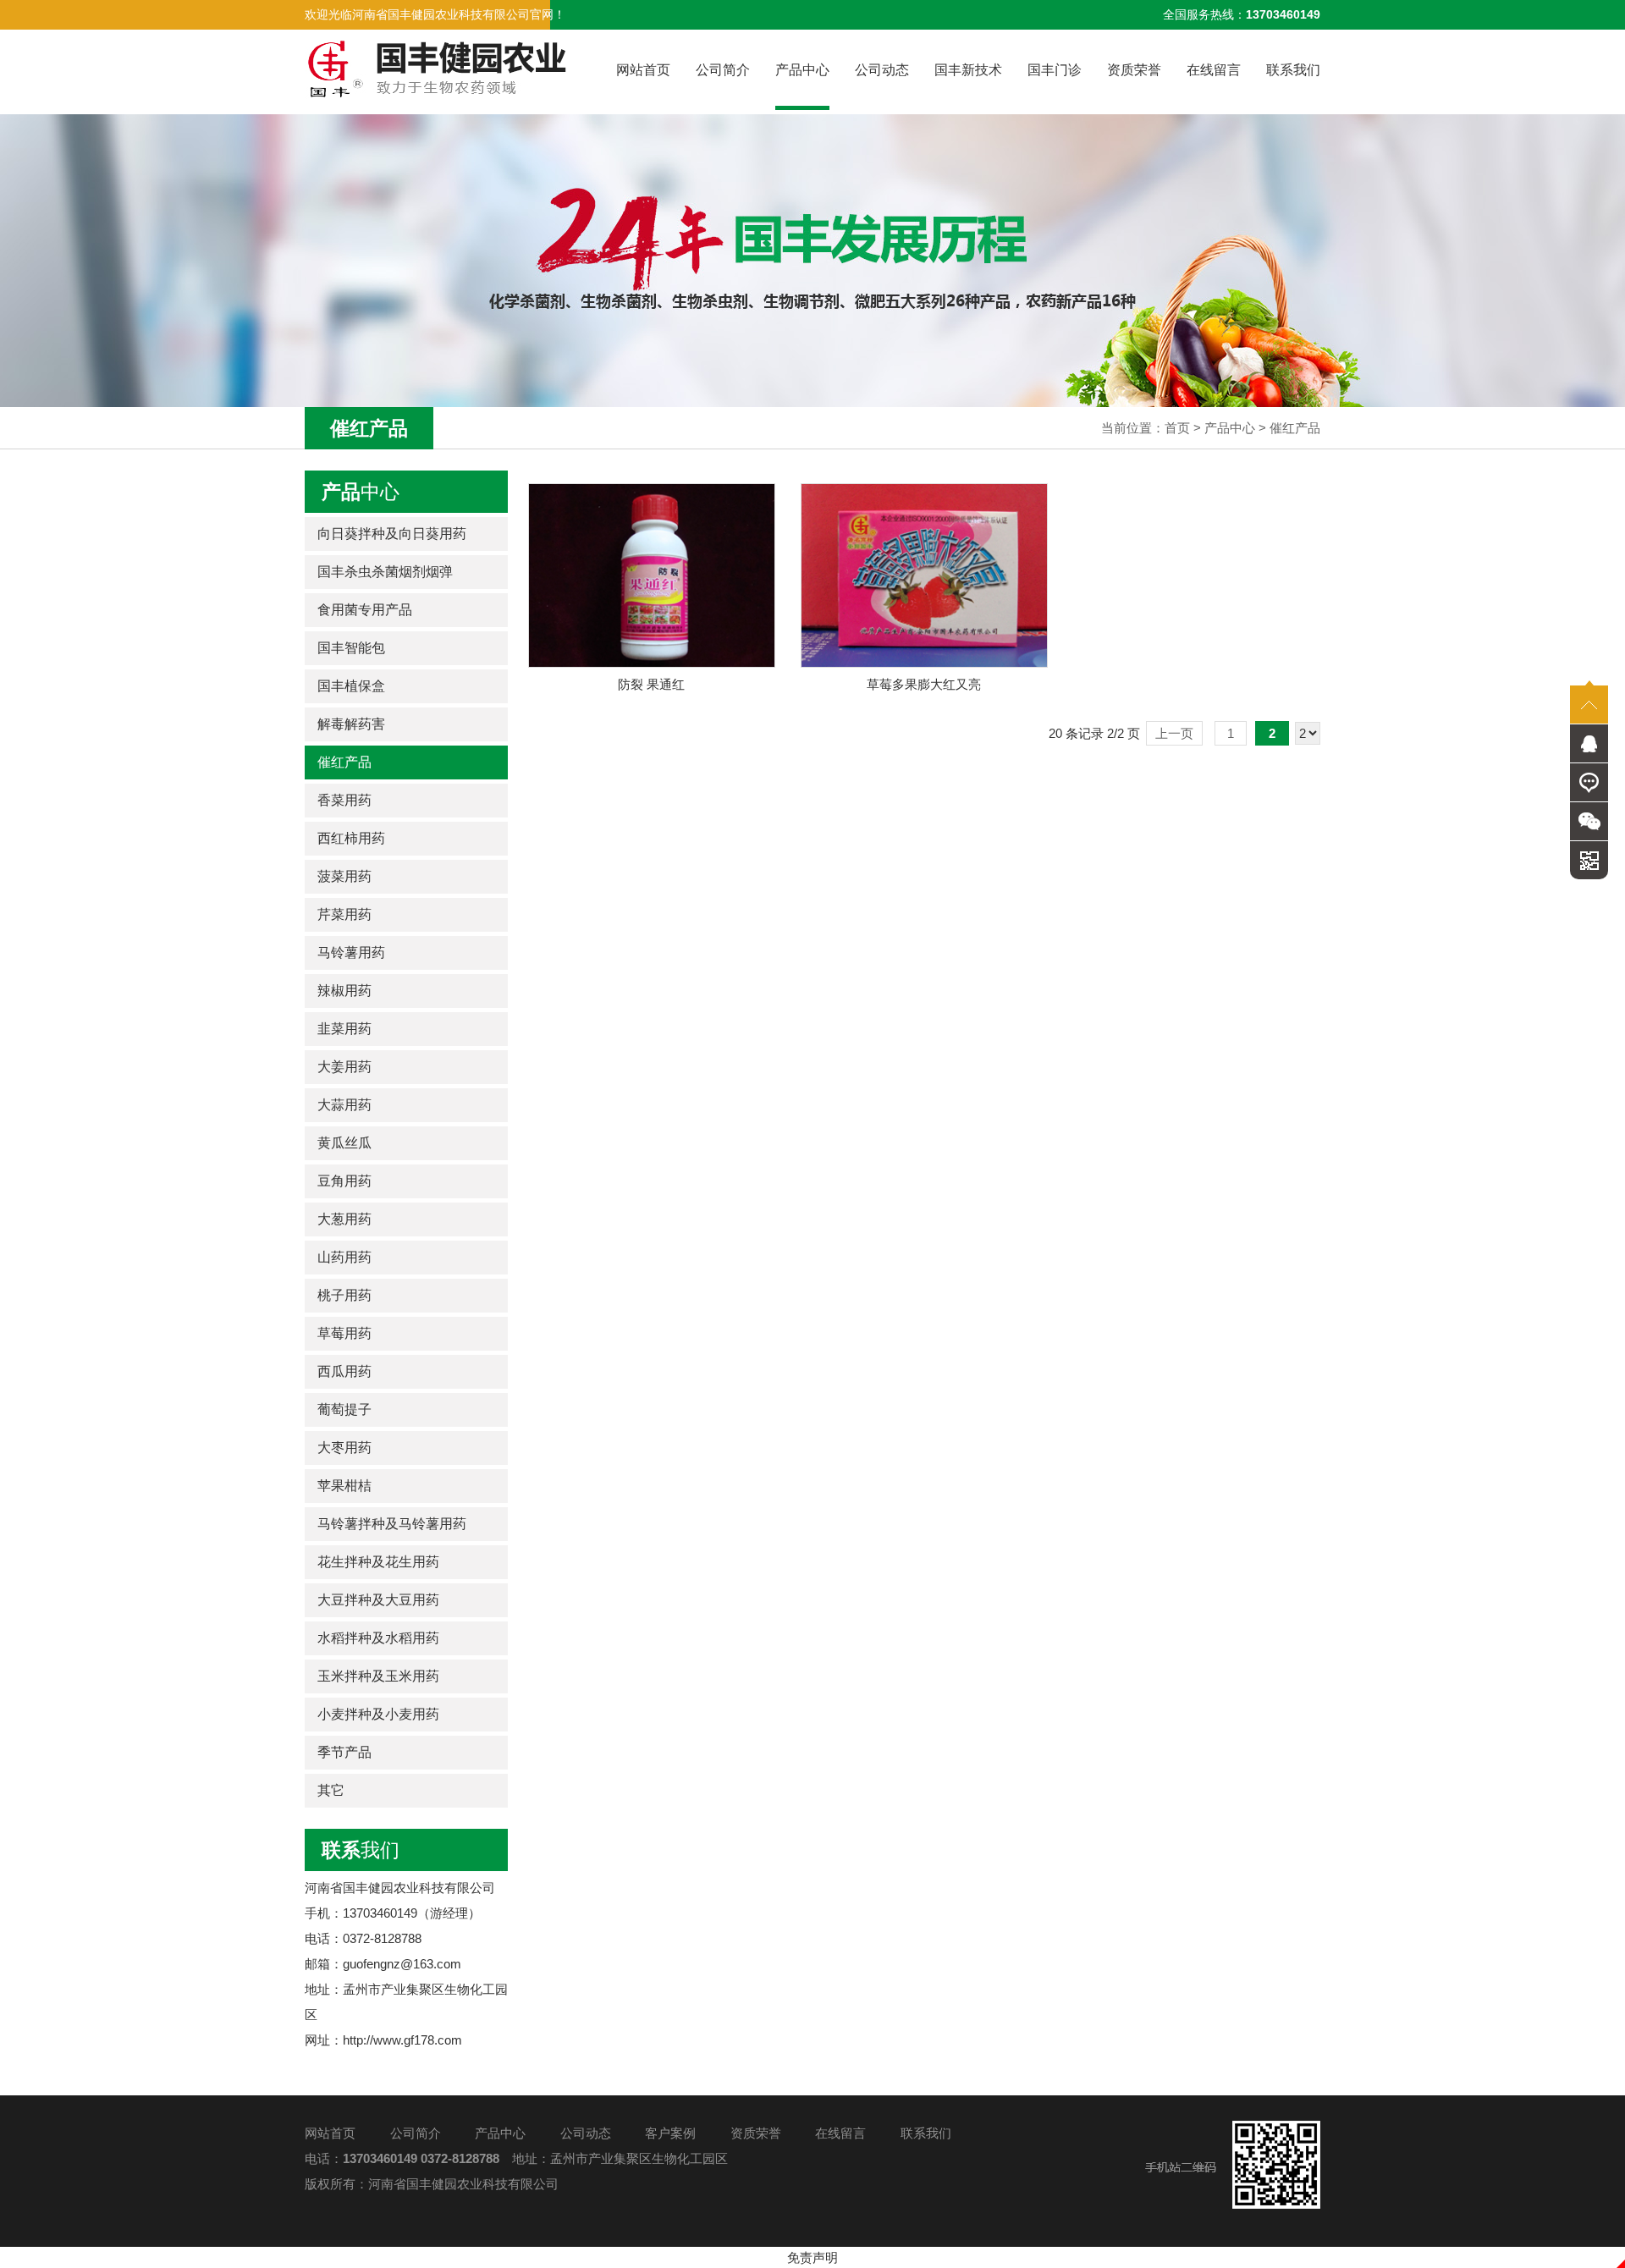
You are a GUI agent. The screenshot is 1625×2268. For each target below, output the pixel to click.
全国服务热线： (1242, 14)
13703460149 (380, 2158)
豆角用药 (344, 1181)
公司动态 (882, 70)
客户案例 (670, 2133)
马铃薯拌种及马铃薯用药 (392, 1524)
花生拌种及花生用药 (378, 1562)
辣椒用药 (344, 991)
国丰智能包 (351, 648)
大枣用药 (344, 1448)
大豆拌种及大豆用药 (378, 1600)
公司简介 (723, 70)
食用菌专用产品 (365, 610)
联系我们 (1293, 70)
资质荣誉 (1134, 70)
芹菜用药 (344, 914)
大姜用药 (344, 1067)
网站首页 (643, 70)
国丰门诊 (1055, 70)
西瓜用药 (344, 1371)
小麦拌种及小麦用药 (378, 1714)
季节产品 (344, 1752)
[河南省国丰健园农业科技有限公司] (436, 69)
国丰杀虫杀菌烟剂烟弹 (385, 572)
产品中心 (802, 70)
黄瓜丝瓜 (344, 1143)
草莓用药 (344, 1333)
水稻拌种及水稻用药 (378, 1638)
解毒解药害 (351, 724)
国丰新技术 (968, 70)
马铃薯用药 (351, 952)
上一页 (1174, 733)
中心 (361, 492)
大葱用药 (344, 1219)
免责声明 (812, 2257)
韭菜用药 (344, 1029)
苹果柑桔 (344, 1486)
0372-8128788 (460, 2158)
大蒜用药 (344, 1105)
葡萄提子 (344, 1409)
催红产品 (1295, 428)
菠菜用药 (344, 876)
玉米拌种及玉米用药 (378, 1676)
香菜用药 (344, 800)
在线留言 (1214, 70)
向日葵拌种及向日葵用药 (392, 534)
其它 (331, 1790)
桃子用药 (344, 1295)
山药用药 (344, 1257)
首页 (1177, 428)
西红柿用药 (351, 838)
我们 (361, 1850)
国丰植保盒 (351, 686)
